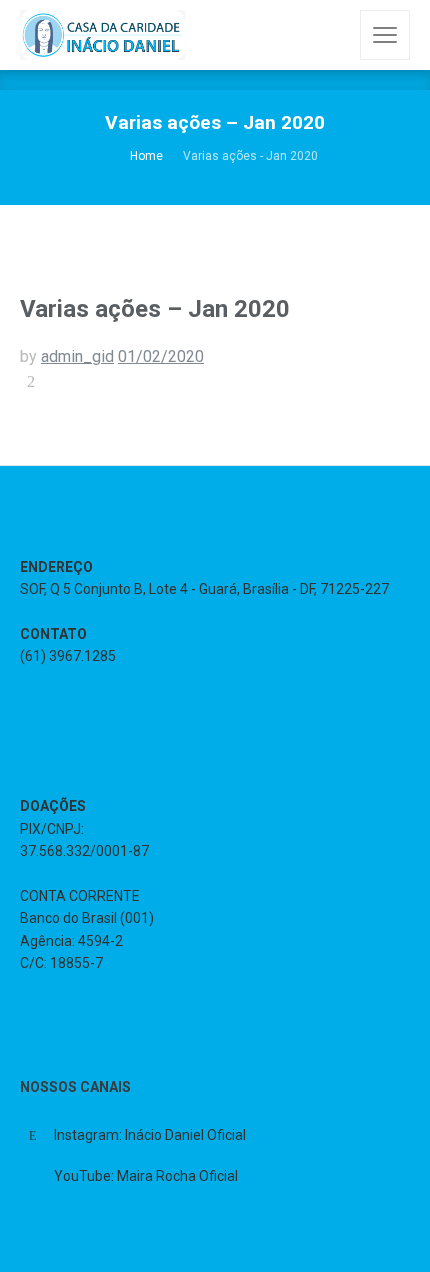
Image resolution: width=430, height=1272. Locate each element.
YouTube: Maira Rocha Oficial (146, 1176)
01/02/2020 (161, 356)
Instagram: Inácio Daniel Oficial (150, 1135)
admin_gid (77, 356)
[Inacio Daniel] (102, 35)
